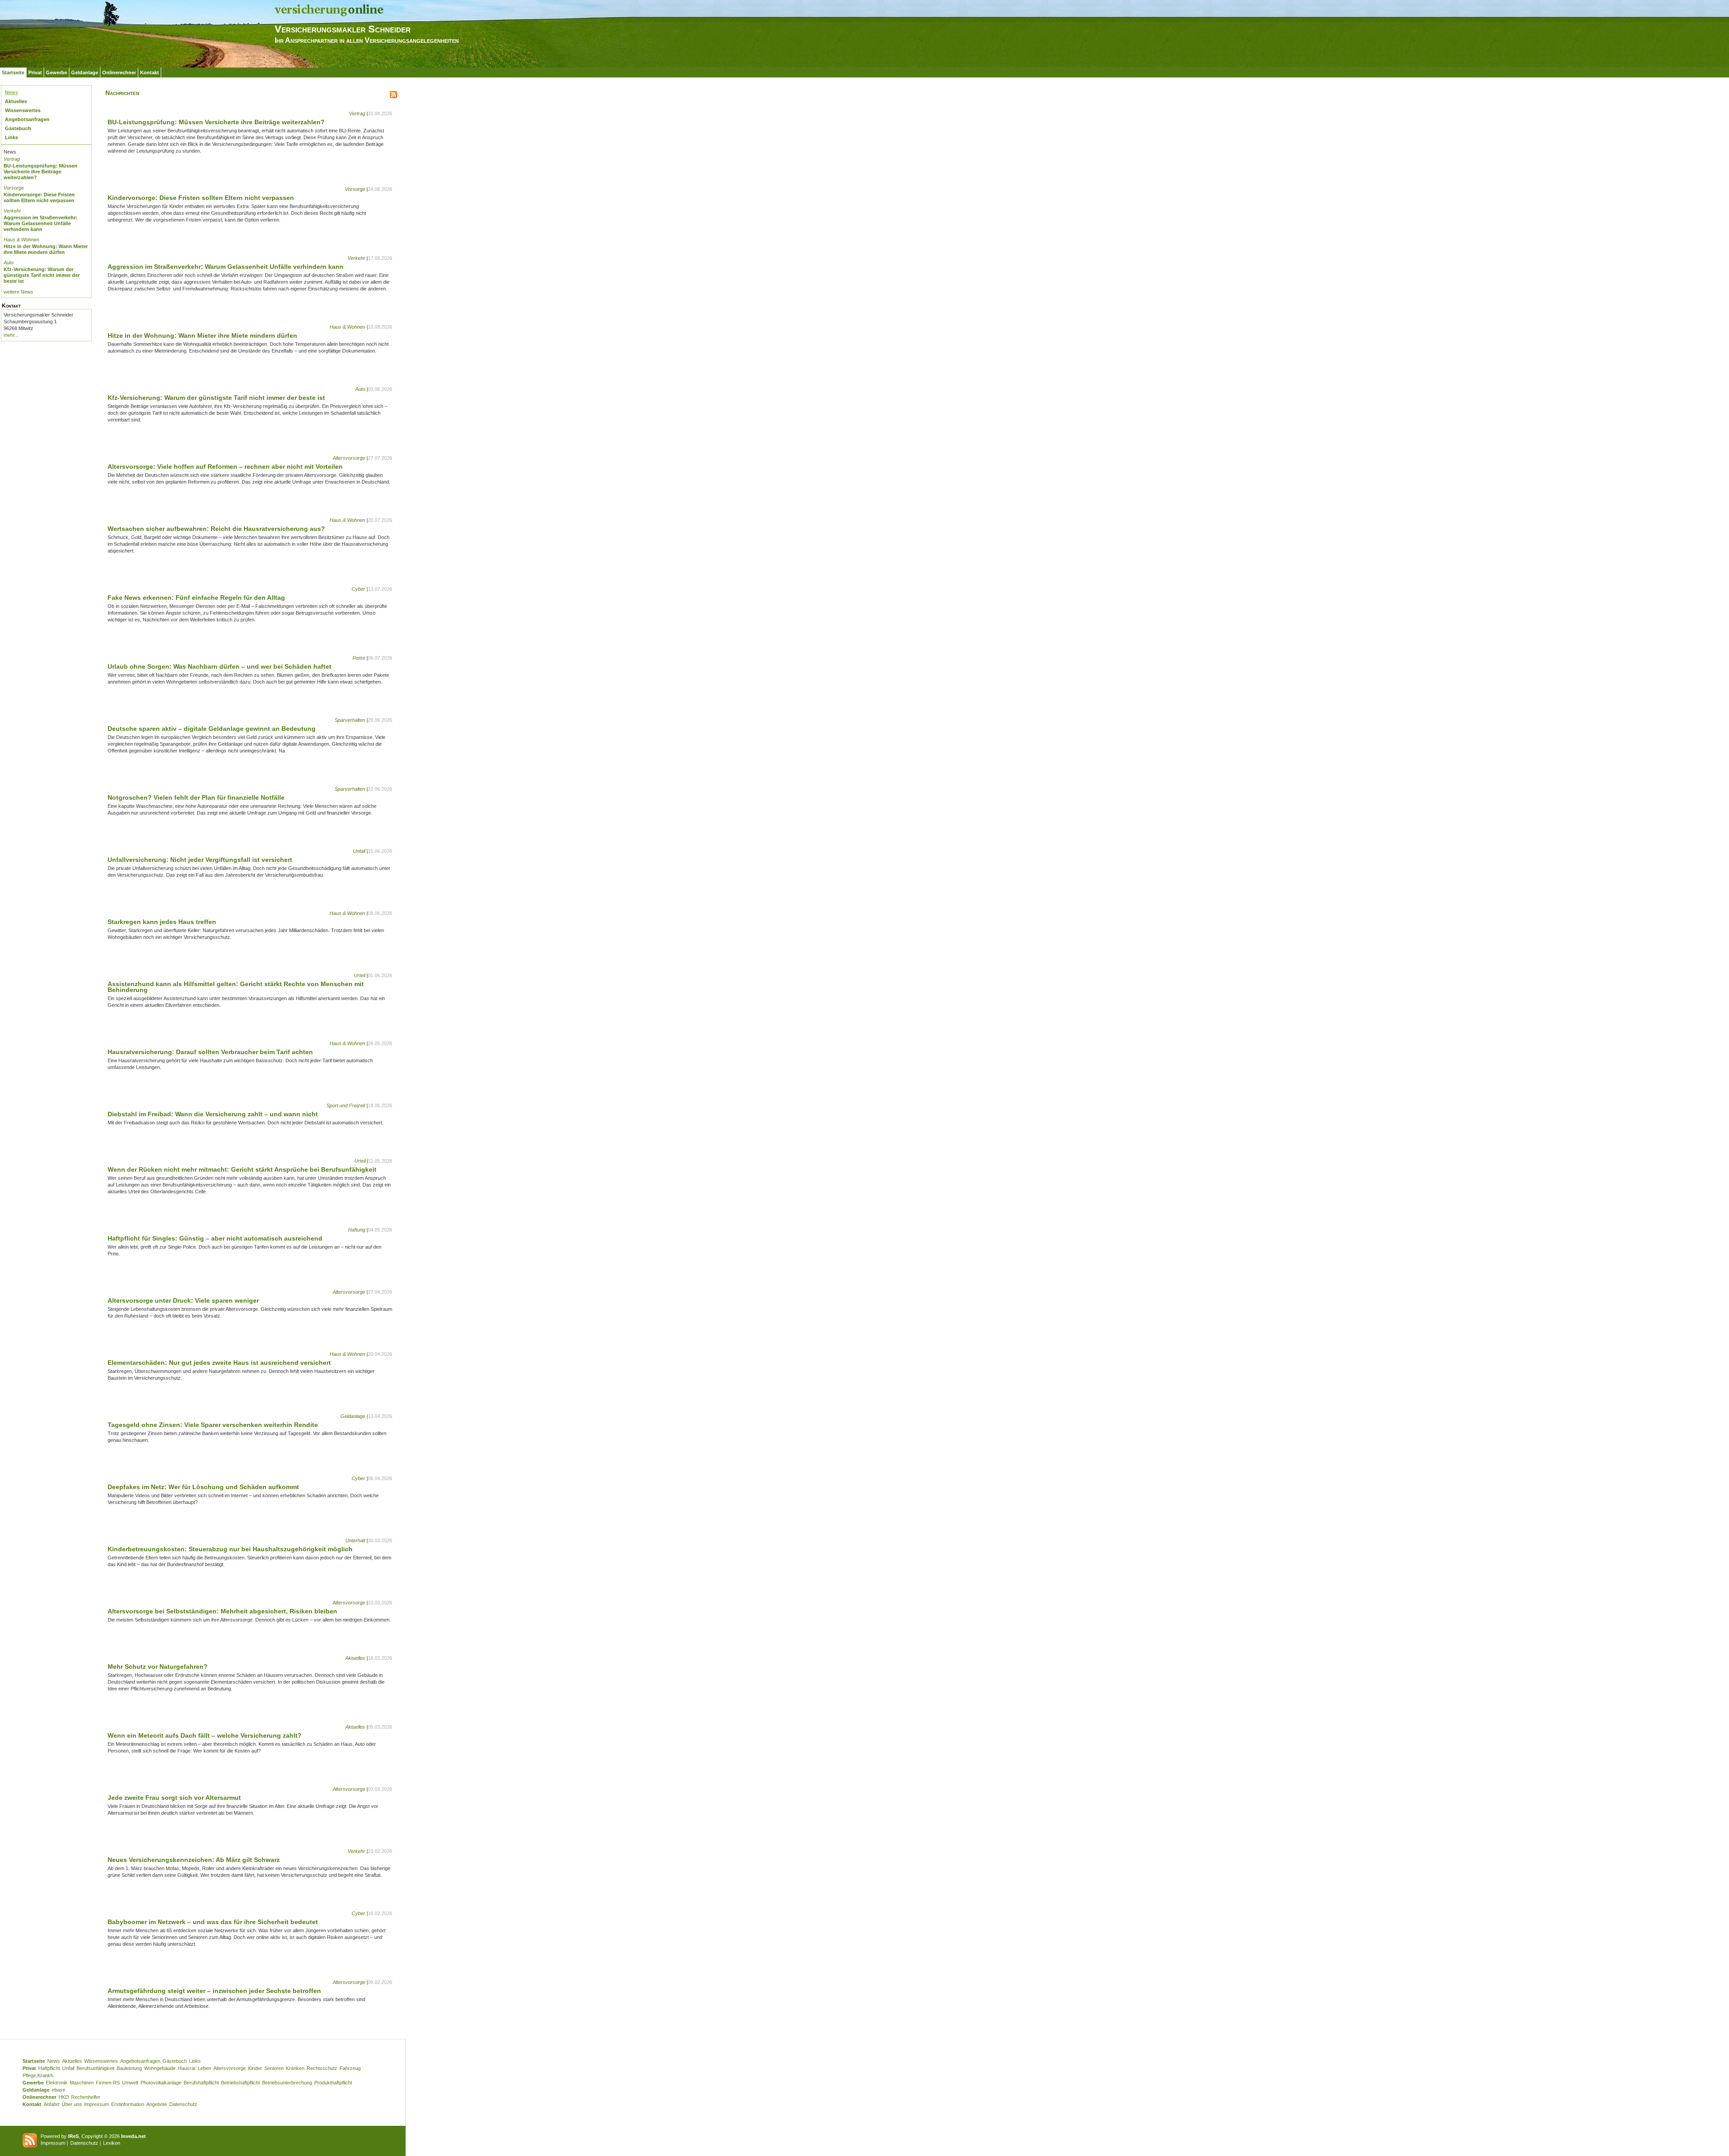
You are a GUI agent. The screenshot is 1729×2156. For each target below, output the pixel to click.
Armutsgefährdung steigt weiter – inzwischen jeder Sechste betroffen (214, 1991)
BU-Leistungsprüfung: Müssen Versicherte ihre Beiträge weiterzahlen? (41, 172)
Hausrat (187, 2068)
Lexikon (112, 2143)
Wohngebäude (160, 2068)
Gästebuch (18, 128)
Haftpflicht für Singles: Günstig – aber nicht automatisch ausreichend (215, 1238)
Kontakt (149, 72)
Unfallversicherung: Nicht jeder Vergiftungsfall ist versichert (200, 860)
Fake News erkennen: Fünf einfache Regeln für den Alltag (196, 598)
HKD (64, 2097)
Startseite (13, 72)
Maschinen (82, 2083)
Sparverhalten (350, 720)
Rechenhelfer (86, 2097)
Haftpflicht (49, 2068)
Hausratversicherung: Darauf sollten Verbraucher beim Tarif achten (210, 1052)
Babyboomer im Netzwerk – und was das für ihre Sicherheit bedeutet (213, 1922)
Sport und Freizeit (346, 1105)
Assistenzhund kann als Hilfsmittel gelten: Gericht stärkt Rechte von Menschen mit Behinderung (236, 987)
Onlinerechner (119, 72)
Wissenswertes (23, 110)
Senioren (274, 2068)
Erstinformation (128, 2104)
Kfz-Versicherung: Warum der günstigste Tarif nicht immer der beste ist (42, 275)
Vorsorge (14, 188)
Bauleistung (129, 2068)
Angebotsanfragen (27, 119)
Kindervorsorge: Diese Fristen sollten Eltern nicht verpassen (39, 197)
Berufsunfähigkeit (95, 2068)
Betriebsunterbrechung (287, 2083)
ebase (59, 2090)
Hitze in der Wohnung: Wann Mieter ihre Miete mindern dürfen (46, 249)
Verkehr (12, 211)
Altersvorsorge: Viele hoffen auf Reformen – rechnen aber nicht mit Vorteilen (225, 467)
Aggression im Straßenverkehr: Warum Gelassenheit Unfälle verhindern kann (41, 223)
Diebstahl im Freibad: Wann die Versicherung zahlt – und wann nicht (213, 1114)
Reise (359, 658)
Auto (9, 263)
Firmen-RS (108, 2083)
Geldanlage (85, 72)
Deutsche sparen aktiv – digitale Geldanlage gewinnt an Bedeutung (212, 729)
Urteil (360, 975)
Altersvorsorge (349, 458)
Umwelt (130, 2083)
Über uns (72, 2104)
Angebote (157, 2104)
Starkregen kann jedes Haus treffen (162, 922)
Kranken (295, 2068)
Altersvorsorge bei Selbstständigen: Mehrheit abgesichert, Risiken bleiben (222, 1611)
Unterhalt (355, 1540)
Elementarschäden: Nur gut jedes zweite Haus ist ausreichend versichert (219, 1363)
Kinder (255, 2068)
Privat (35, 72)
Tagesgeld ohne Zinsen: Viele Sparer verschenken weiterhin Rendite (213, 1425)
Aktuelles (16, 101)
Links (11, 137)
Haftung (357, 1230)
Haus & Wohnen (21, 240)
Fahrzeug (350, 2068)
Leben (204, 2068)
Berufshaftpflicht (201, 2083)
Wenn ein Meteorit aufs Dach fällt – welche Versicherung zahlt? (205, 1735)
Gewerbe (57, 72)
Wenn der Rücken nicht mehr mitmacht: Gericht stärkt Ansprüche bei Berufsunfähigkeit (242, 1169)
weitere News (18, 292)
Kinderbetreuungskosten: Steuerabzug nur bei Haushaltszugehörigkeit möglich (230, 1549)
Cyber (358, 589)
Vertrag (12, 159)
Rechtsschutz (322, 2068)
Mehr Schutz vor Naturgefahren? (158, 1667)
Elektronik (57, 2083)
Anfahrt (52, 2104)
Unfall (359, 851)
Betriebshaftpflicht (240, 2083)
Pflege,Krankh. (38, 2075)
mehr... (11, 335)
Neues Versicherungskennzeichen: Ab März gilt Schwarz (194, 1860)
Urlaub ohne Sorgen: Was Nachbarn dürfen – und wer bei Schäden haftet (220, 666)
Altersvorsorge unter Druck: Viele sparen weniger (183, 1300)
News (11, 92)
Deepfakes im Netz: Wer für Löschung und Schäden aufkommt (203, 1487)
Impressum (97, 2104)
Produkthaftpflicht (333, 2083)
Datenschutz (183, 2104)
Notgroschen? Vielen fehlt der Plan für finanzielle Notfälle (196, 797)
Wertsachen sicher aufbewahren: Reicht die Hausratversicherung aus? (216, 529)
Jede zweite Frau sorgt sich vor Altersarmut (174, 1798)
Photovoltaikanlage (161, 2083)
